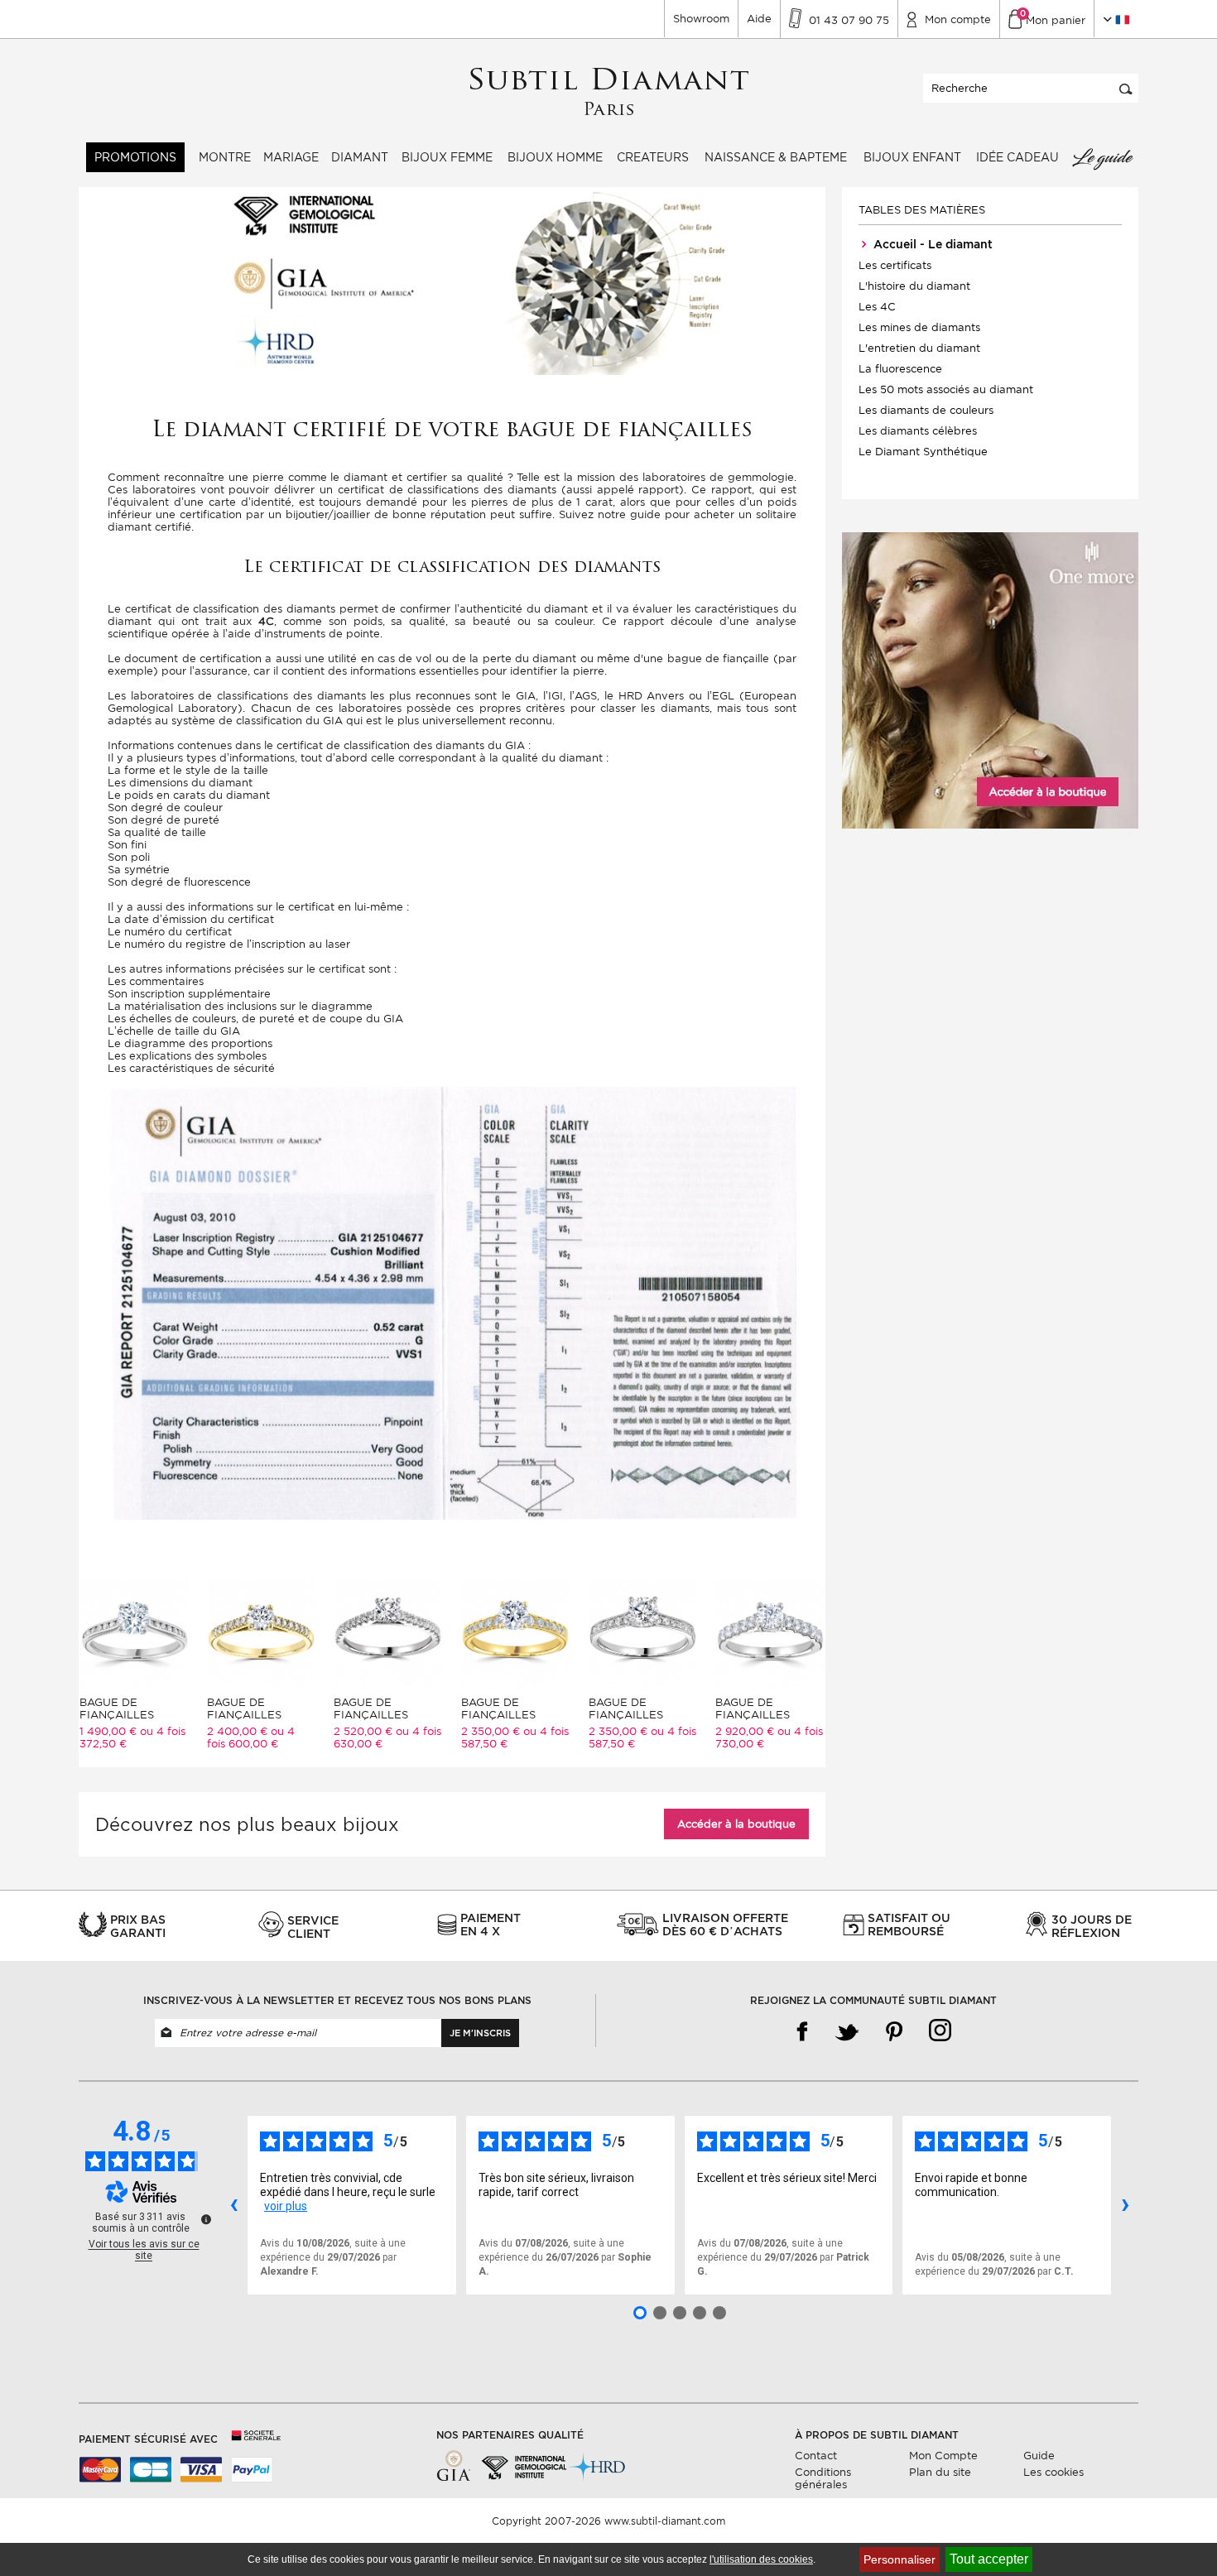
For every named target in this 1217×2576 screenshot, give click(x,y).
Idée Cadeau (1017, 157)
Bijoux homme (555, 157)
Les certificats (895, 265)
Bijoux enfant (912, 157)
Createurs (653, 157)
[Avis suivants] (1125, 2205)
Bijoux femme (447, 157)
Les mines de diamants (919, 327)
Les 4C (877, 307)
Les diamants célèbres (918, 431)
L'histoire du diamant (914, 286)
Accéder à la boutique (736, 1824)
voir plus (286, 2206)
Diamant (360, 157)
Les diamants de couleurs (926, 410)
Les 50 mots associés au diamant (946, 389)
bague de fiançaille (719, 658)
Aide (759, 19)
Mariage (291, 157)
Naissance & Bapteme (776, 157)
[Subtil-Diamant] (609, 92)
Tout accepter (989, 2559)
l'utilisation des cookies (761, 2559)
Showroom (701, 19)
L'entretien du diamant (919, 348)
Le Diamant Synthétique (923, 452)
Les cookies (1053, 2472)
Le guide (1102, 157)
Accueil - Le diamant (931, 244)
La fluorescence (900, 369)
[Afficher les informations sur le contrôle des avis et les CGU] (206, 2219)
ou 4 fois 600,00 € (251, 1737)
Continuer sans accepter (1159, 2531)
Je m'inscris (480, 2033)
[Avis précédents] (233, 2205)
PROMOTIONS (135, 157)
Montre (225, 157)
